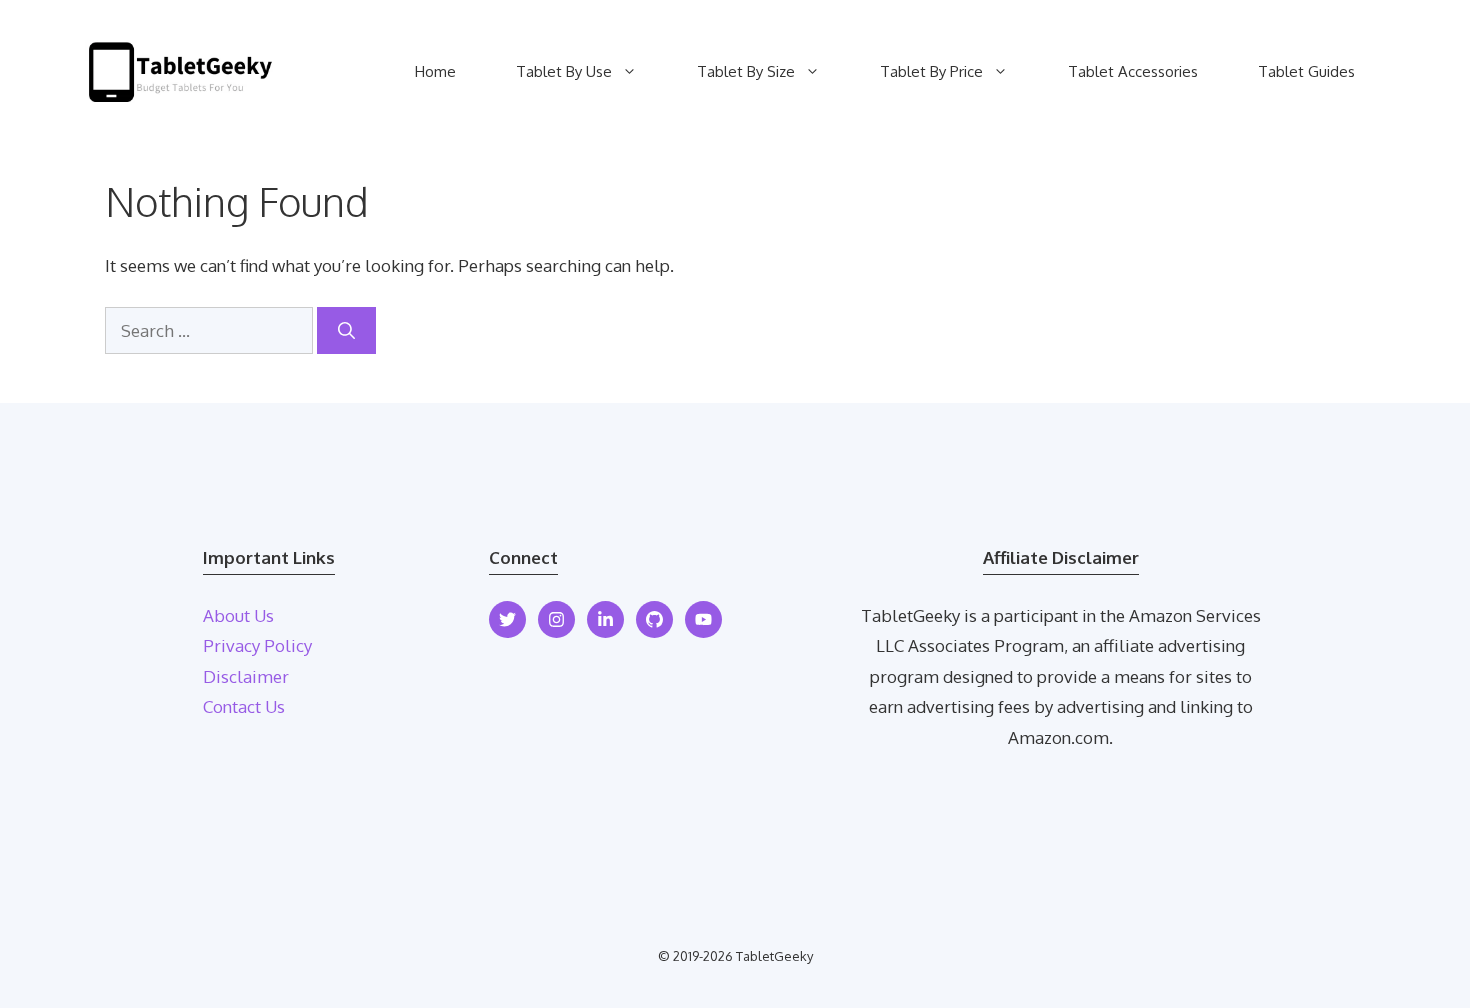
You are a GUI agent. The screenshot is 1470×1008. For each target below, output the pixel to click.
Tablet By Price (931, 71)
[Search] (346, 331)
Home (435, 71)
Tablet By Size (746, 71)
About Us (238, 615)
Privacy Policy (257, 645)
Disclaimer (246, 676)
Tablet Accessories (1133, 71)
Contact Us (244, 706)
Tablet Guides (1306, 71)
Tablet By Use (564, 71)
